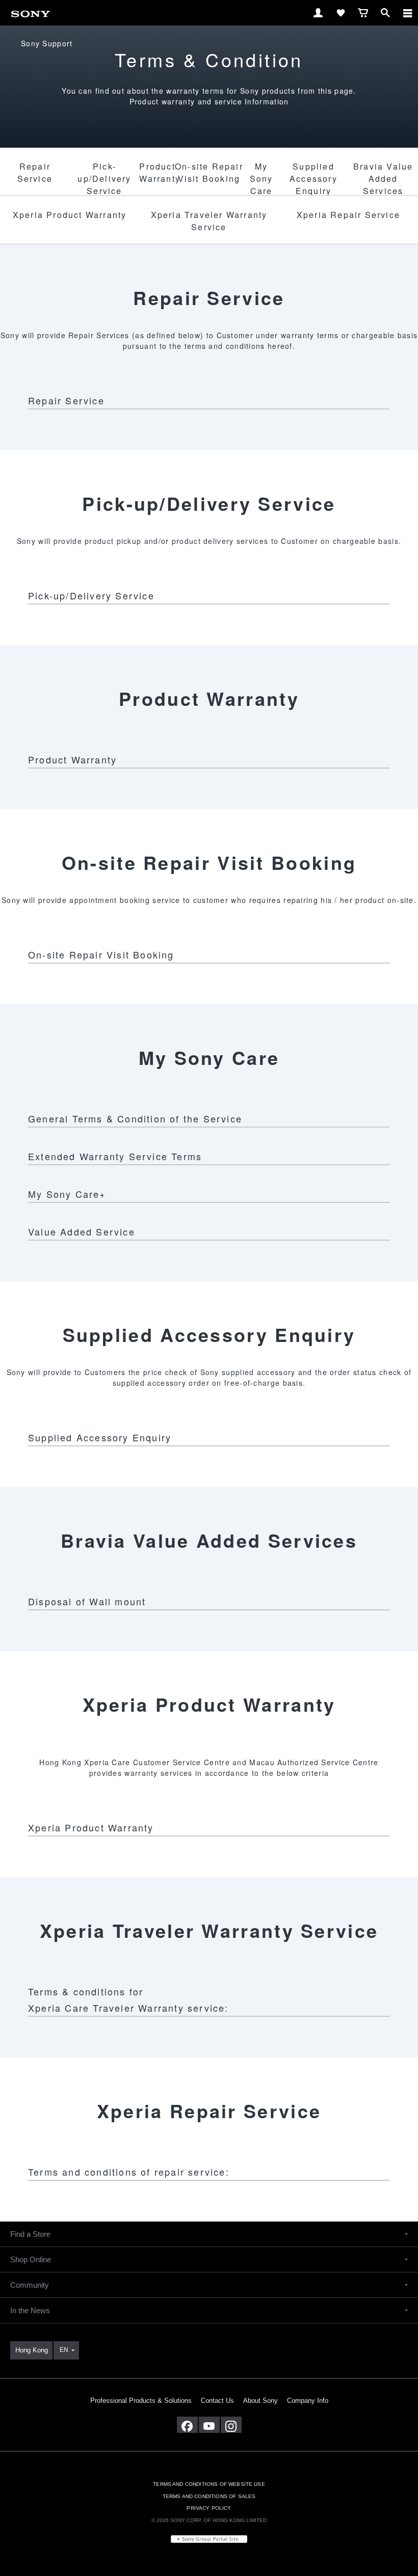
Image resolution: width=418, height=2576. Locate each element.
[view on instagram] (231, 2425)
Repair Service (66, 400)
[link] (31, 12)
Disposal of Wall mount (87, 1601)
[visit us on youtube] (209, 2425)
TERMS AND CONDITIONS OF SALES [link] (209, 2496)
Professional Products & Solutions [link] (141, 2401)
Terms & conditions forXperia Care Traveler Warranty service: (128, 1999)
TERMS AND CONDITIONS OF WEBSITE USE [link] (209, 2484)
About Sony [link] (260, 2401)
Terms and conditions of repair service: (129, 2172)
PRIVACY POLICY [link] (209, 2508)
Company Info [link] (308, 2401)
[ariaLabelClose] (407, 13)
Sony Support (47, 43)
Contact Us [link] (217, 2401)
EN (64, 2350)
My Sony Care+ (67, 1194)
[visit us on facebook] (187, 2425)
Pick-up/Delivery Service (91, 595)
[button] (209, 2234)
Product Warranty (72, 759)
